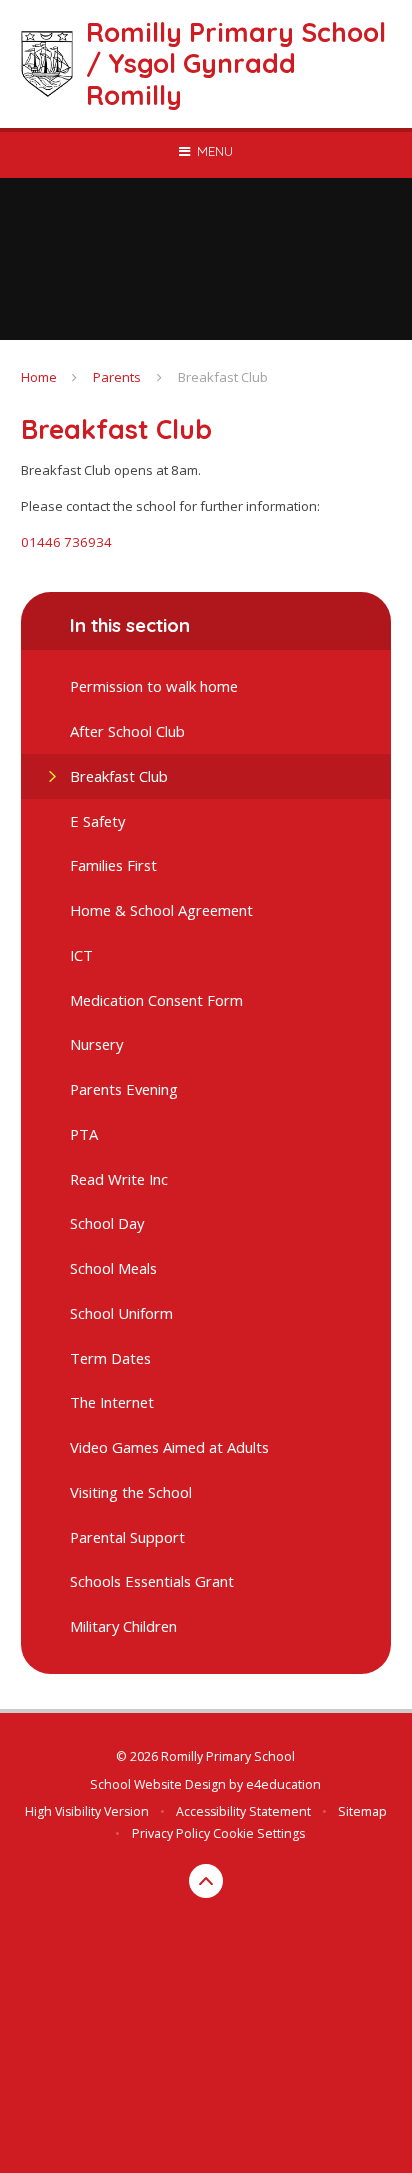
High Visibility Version (87, 1811)
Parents (117, 377)
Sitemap (362, 1811)
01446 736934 (66, 542)
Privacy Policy (171, 1833)
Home (39, 377)
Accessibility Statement (243, 1811)
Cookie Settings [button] (259, 1833)
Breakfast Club (223, 377)
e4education (283, 1784)
